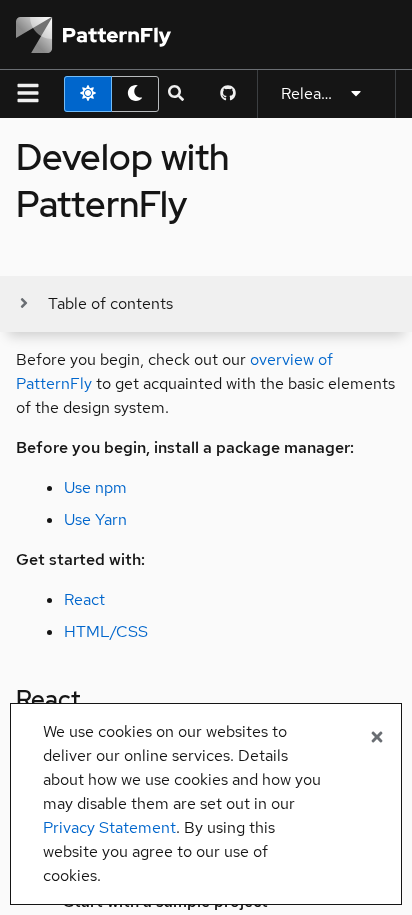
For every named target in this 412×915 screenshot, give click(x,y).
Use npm (95, 487)
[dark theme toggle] (135, 94)
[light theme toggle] (88, 94)
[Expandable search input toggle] (176, 94)
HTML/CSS (106, 631)
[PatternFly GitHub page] (228, 94)
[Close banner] (377, 738)
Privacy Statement (109, 827)
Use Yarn (95, 519)
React (84, 599)
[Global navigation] (28, 94)
